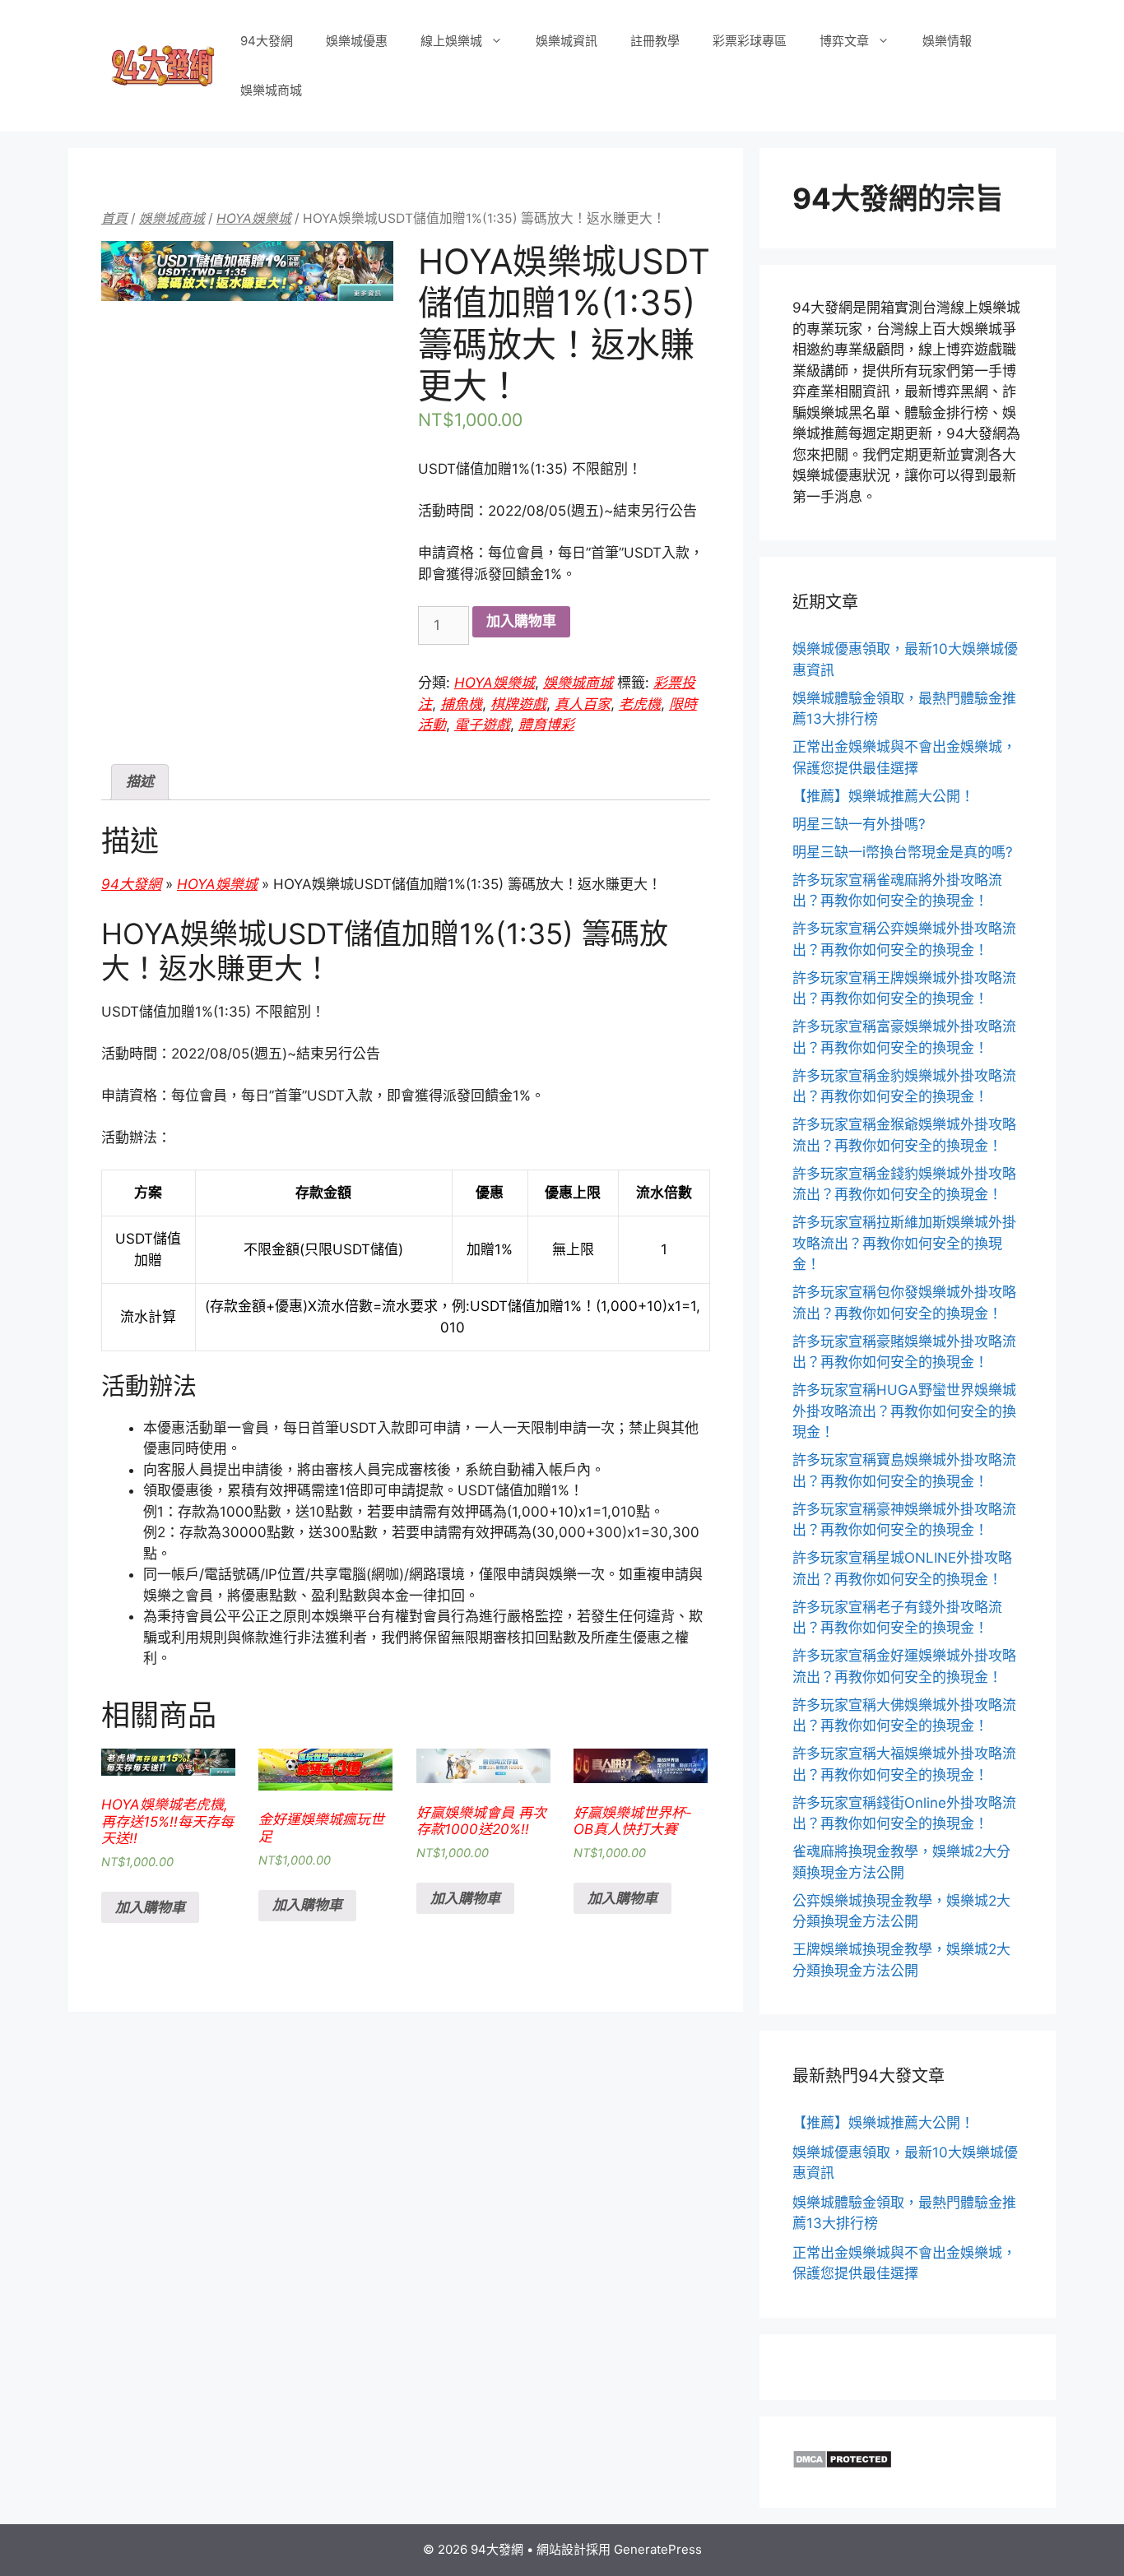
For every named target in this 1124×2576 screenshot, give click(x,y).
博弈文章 (844, 41)
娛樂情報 (947, 41)
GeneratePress (658, 2549)
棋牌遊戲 (518, 704)
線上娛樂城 (451, 41)
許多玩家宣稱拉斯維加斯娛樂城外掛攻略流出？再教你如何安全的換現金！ (904, 1243)
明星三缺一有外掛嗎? (859, 824)
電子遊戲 (482, 725)
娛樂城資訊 (567, 41)
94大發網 (267, 41)
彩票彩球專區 (750, 41)
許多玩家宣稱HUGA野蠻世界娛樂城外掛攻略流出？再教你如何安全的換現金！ (904, 1411)
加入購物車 (521, 621)
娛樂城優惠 (357, 41)
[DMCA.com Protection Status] (842, 2464)
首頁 (114, 218)
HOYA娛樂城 (254, 218)
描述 (140, 781)
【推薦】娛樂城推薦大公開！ (883, 796)
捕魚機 (461, 704)
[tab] (140, 783)
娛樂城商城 (271, 90)
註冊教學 (655, 41)
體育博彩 (546, 725)
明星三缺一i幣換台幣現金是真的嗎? (903, 852)
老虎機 (640, 704)
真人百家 (583, 704)
